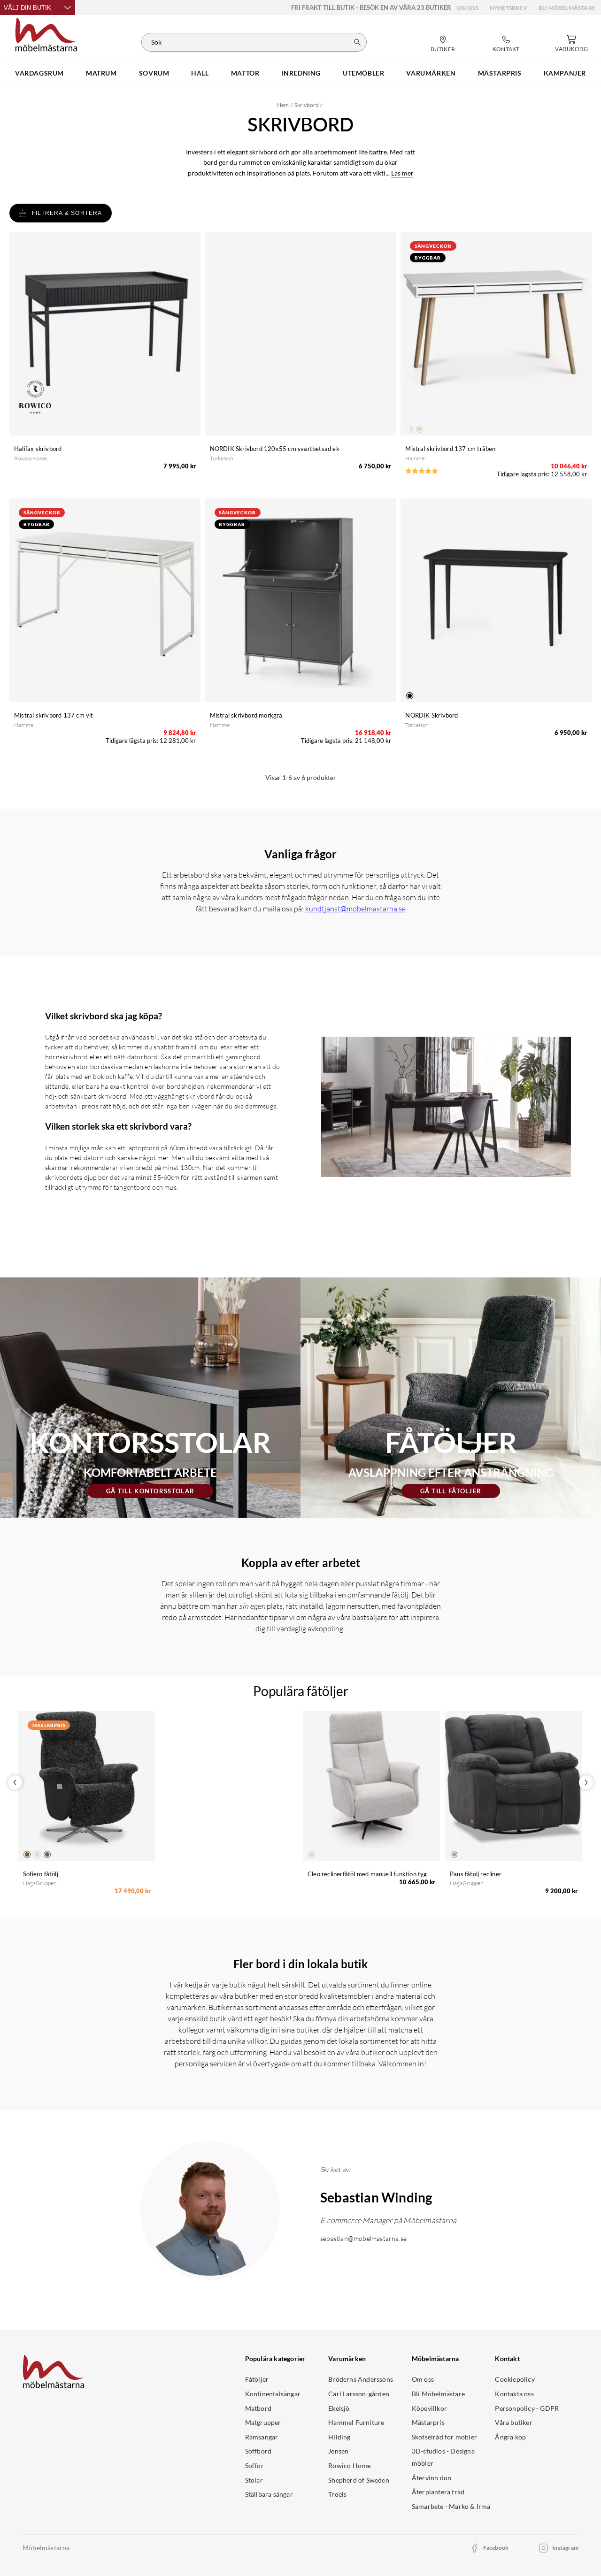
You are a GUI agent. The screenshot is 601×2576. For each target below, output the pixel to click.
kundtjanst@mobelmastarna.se (355, 909)
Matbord (258, 2408)
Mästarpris (428, 2422)
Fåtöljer (257, 2379)
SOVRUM (154, 73)
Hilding (339, 2437)
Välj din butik (27, 8)
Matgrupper (263, 2422)
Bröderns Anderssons (361, 2379)
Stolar (254, 2480)
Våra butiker (513, 2422)
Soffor (254, 2465)
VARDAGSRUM (39, 73)
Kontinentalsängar (273, 2394)
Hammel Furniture (356, 2422)
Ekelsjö (339, 2408)
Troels (337, 2494)
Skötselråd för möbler (444, 2437)
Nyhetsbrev (509, 8)
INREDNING (301, 73)
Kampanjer (565, 73)
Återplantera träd (438, 2492)
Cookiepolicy (515, 2379)
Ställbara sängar (269, 2494)
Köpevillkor (429, 2408)
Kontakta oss (514, 2394)
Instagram (565, 2548)
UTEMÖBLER (363, 73)
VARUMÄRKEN (431, 73)
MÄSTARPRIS (500, 73)
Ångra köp (510, 2437)
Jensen (338, 2451)
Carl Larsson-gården (359, 2394)
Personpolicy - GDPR (527, 2408)
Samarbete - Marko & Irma (451, 2506)
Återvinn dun (431, 2478)
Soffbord (258, 2451)
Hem (283, 105)
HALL (200, 73)
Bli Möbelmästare (567, 8)
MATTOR (245, 73)
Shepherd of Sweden (359, 2480)
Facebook (496, 2548)
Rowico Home (349, 2465)
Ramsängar (262, 2437)
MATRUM (101, 73)
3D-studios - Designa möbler (443, 2457)
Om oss (468, 8)
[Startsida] (46, 33)
